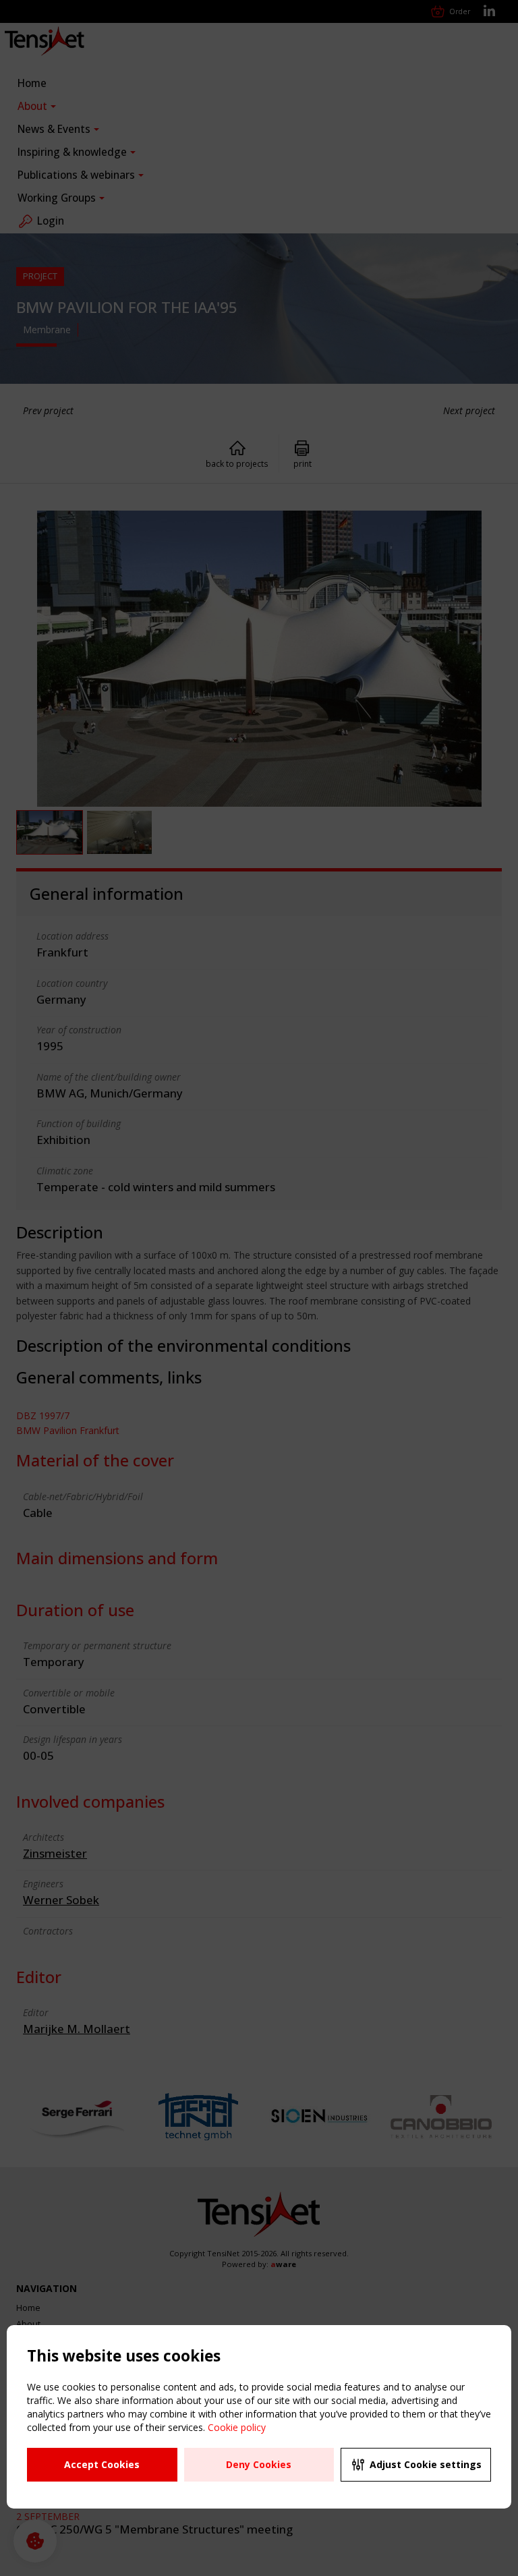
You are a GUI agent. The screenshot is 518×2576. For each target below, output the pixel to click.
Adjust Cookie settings (426, 2464)
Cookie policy (237, 2427)
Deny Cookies (259, 2464)
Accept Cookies (102, 2464)
